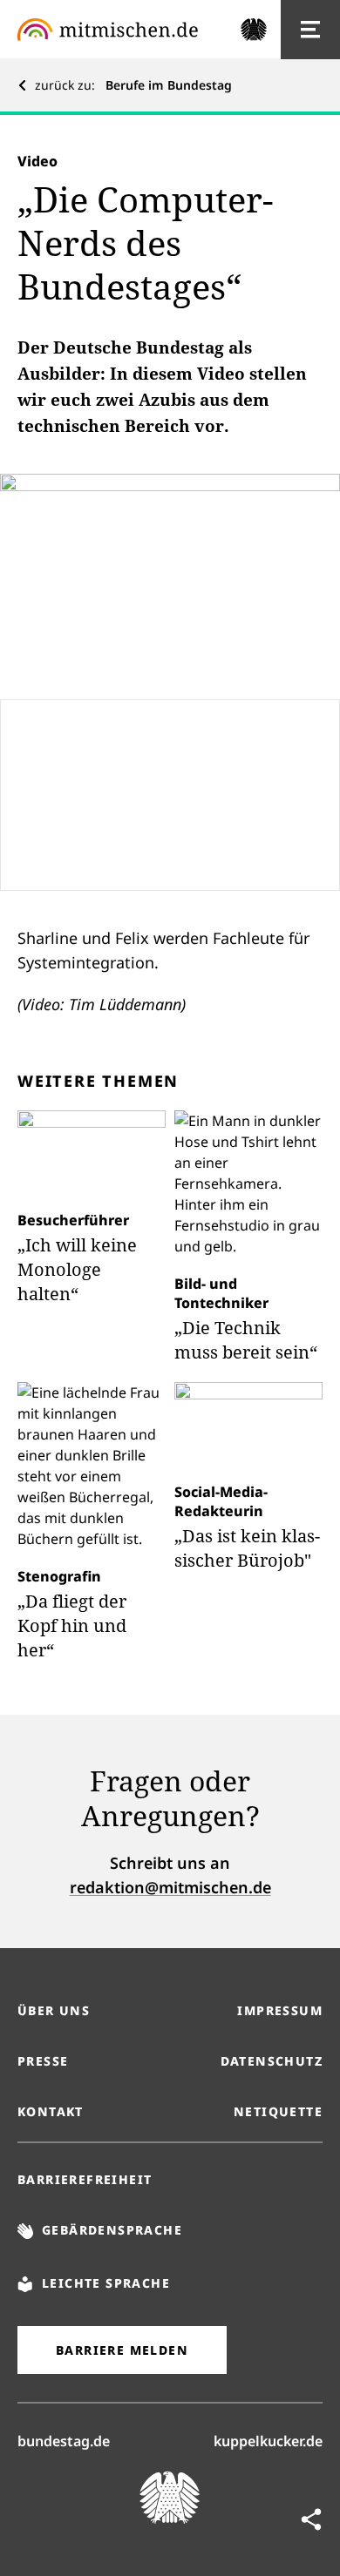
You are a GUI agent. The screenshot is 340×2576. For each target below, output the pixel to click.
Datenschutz (272, 2061)
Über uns (54, 2010)
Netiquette (278, 2111)
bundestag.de (64, 2441)
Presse (43, 2061)
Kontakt (51, 2111)
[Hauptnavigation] (310, 30)
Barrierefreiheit (85, 2179)
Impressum (280, 2010)
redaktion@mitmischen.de (170, 1887)
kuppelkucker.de (268, 2441)
